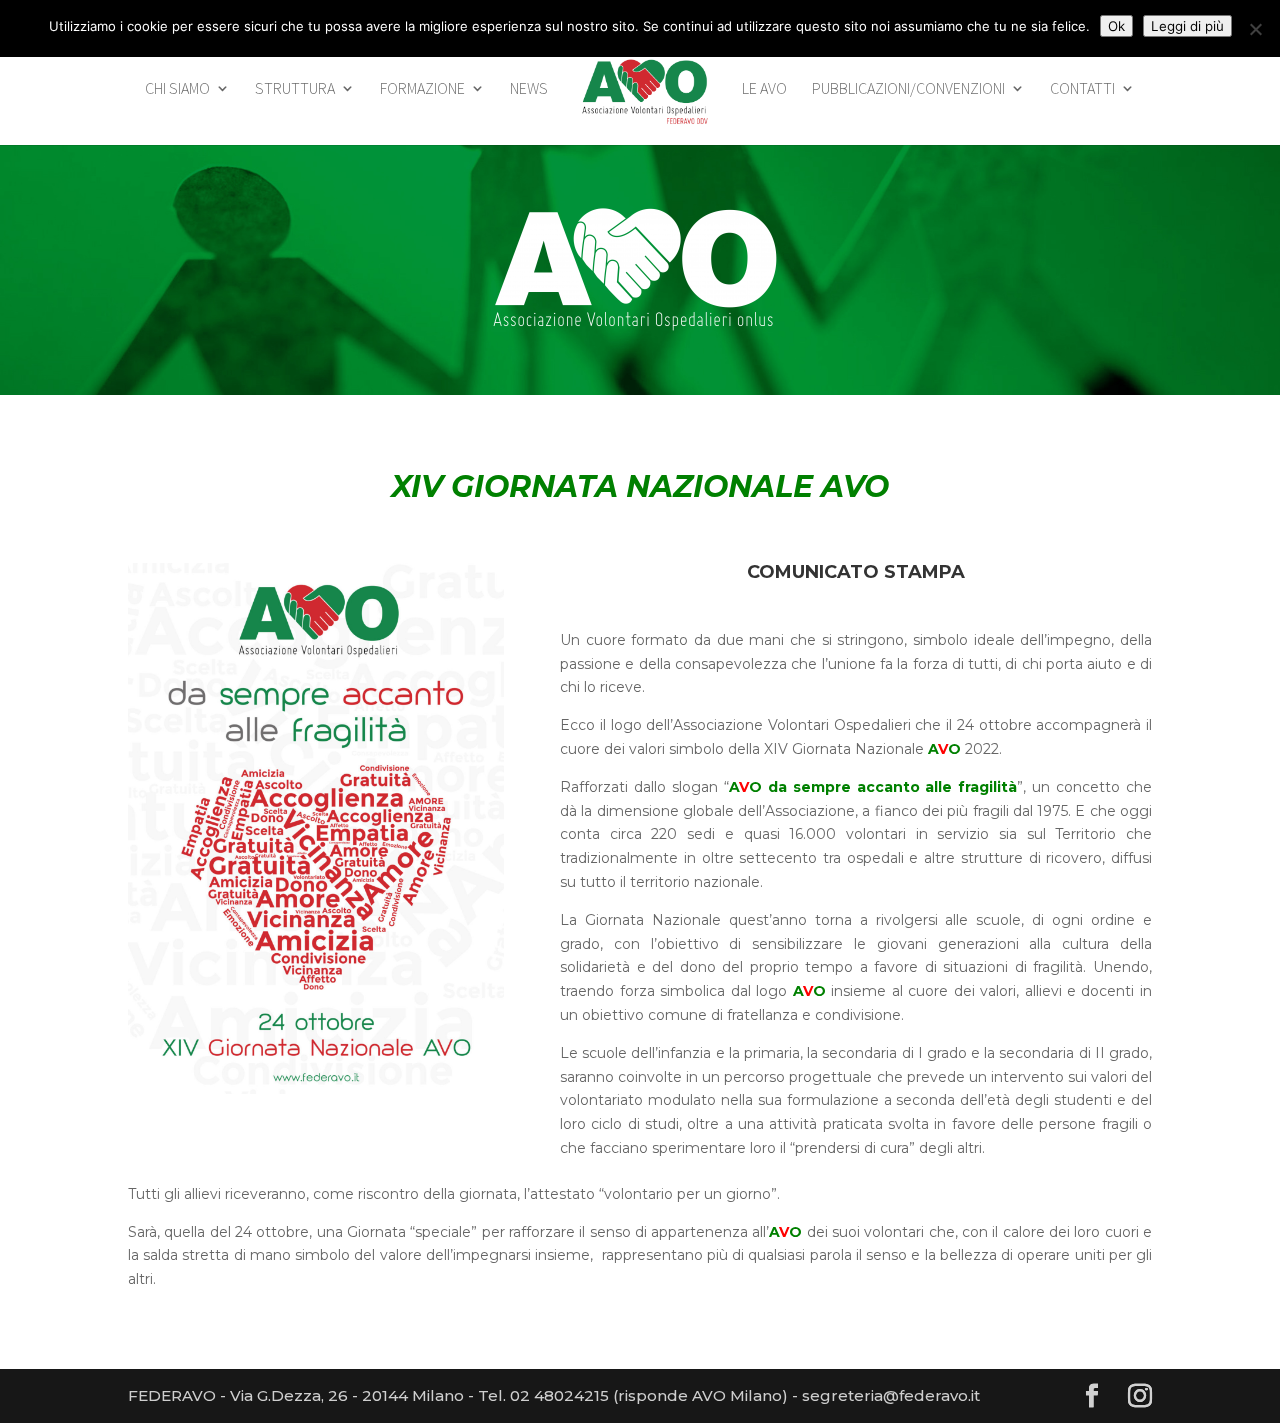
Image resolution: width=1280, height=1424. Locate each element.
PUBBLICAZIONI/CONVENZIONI (908, 89)
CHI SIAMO (177, 89)
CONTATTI (1082, 89)
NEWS (529, 89)
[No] (1255, 29)
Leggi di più (1187, 26)
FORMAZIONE (422, 89)
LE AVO (764, 89)
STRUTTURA (295, 89)
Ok (1116, 26)
